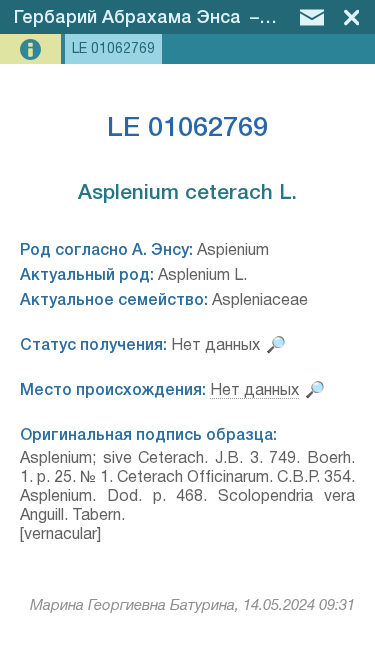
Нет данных (254, 391)
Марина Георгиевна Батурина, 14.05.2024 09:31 (192, 606)
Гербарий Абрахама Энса (127, 18)
